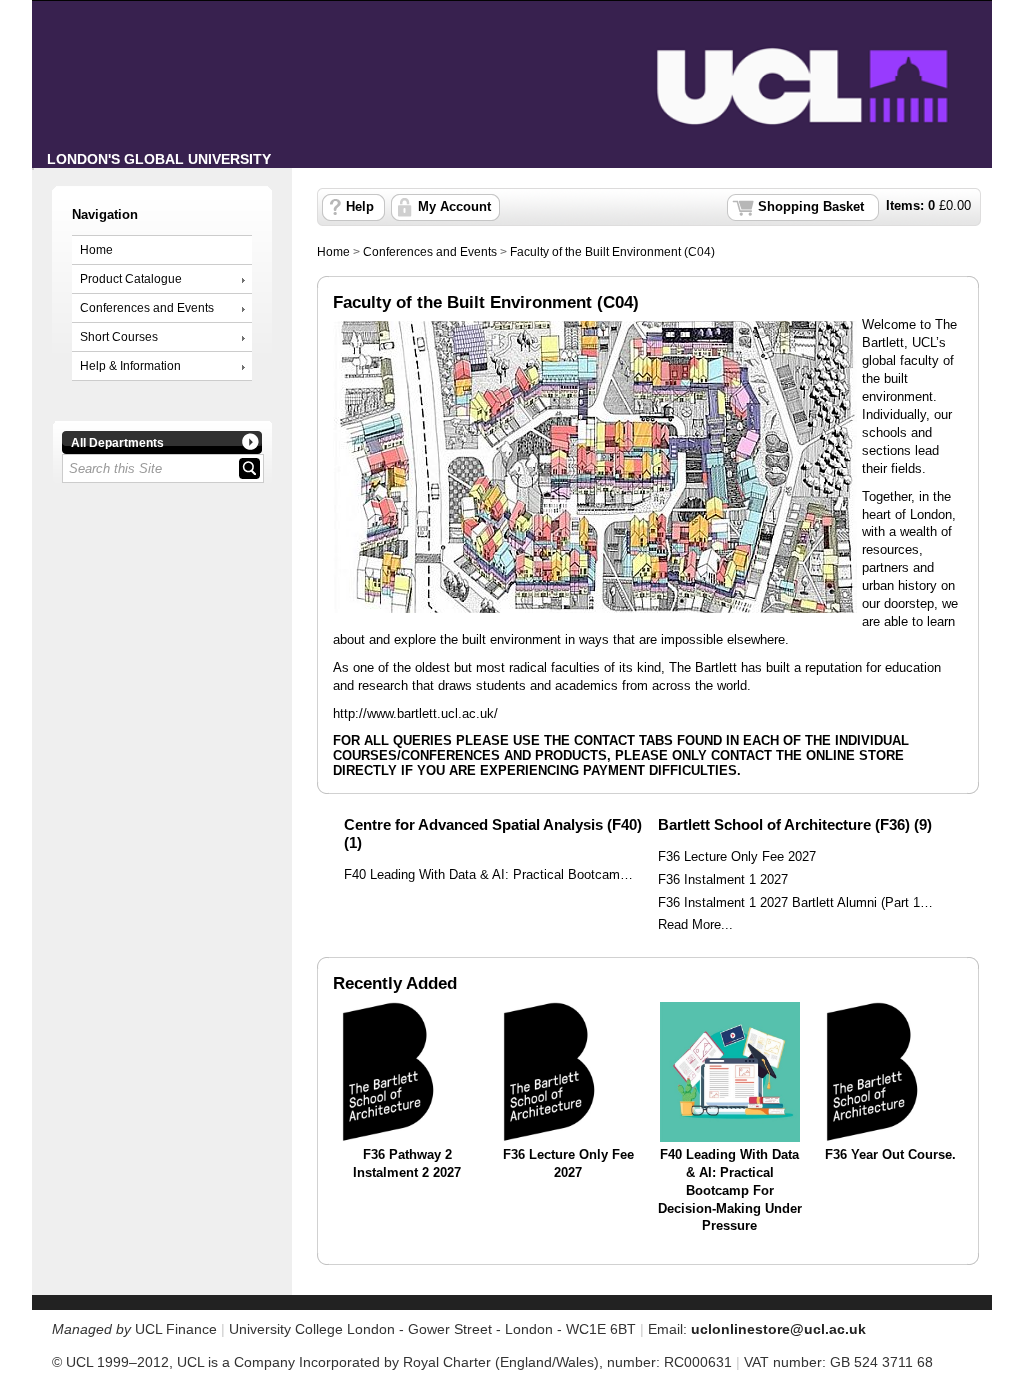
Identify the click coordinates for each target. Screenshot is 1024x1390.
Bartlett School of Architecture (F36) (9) (795, 824)
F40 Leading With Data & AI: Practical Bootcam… (488, 875)
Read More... (695, 925)
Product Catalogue (131, 279)
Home (96, 250)
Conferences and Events (147, 308)
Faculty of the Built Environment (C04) (612, 252)
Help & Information (130, 366)
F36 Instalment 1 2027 (723, 880)
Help (360, 207)
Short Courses (119, 337)
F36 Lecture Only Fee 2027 (737, 857)
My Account (454, 207)
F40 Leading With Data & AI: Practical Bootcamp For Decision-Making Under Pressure (730, 1190)
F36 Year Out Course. (890, 1155)
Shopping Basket (811, 207)
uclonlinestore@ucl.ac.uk (778, 1329)
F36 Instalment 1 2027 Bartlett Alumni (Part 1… (795, 903)
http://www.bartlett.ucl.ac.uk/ (415, 713)
